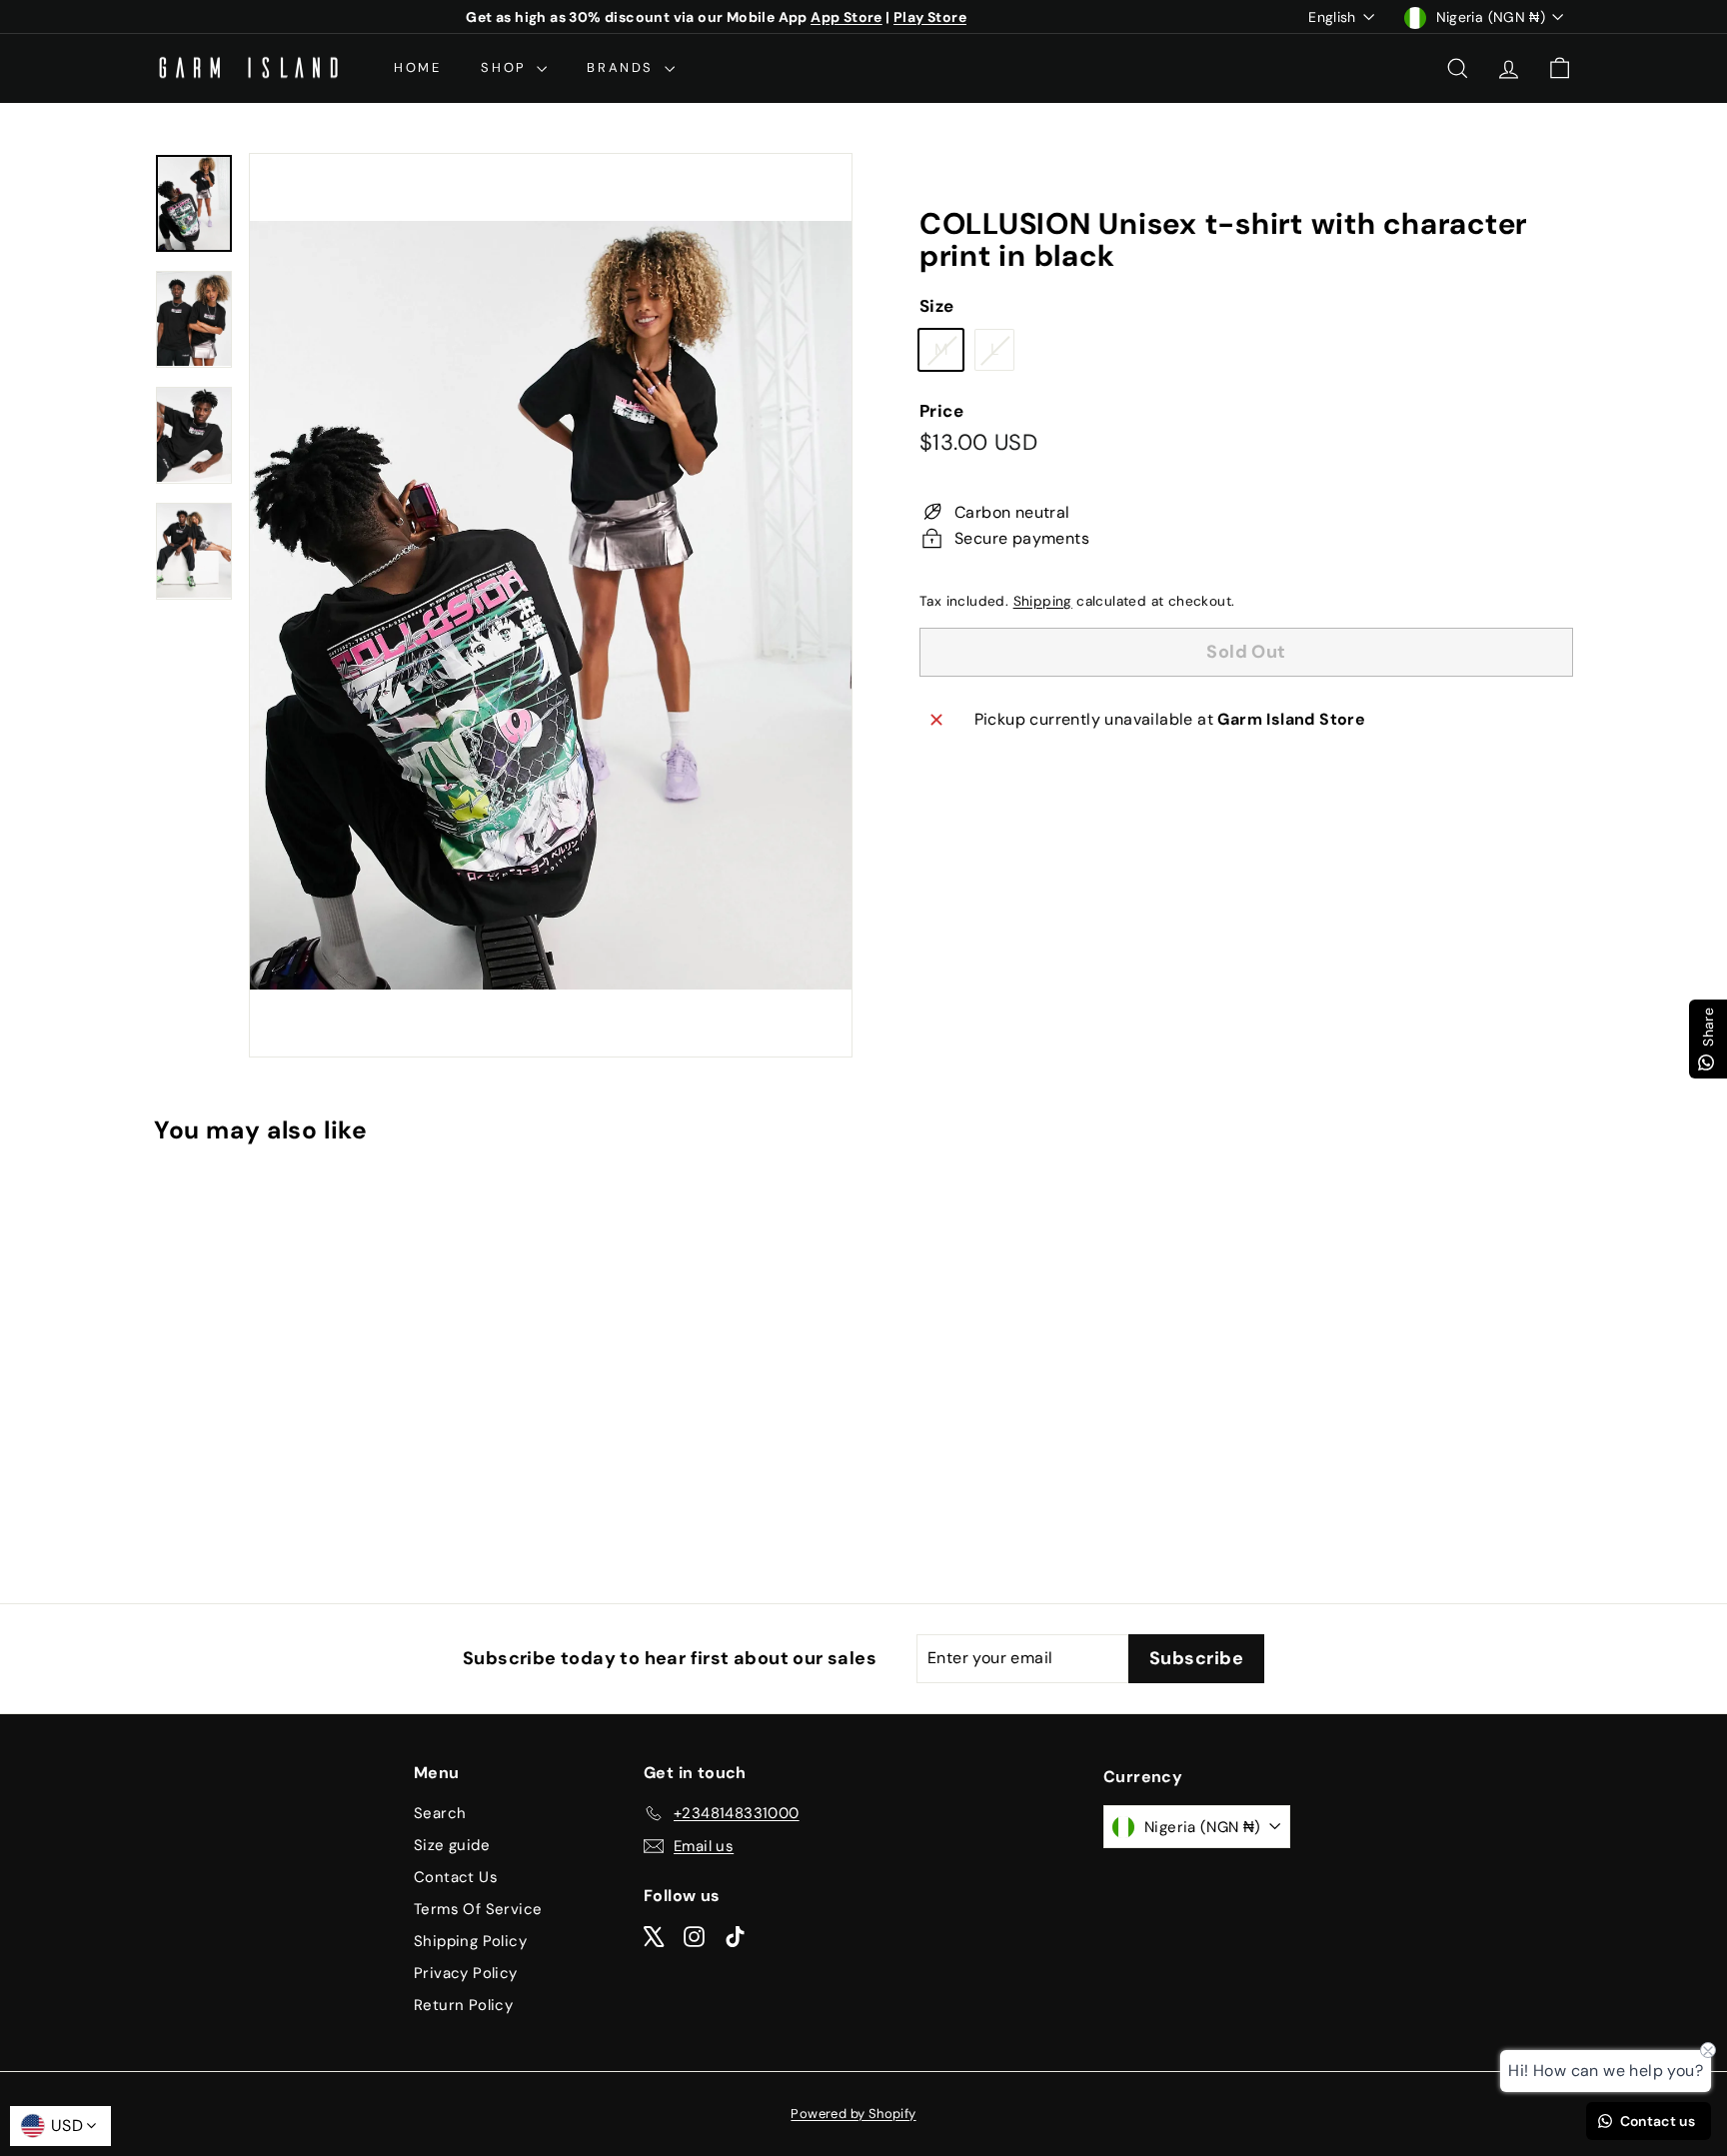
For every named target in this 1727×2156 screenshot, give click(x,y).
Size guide (452, 1845)
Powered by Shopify (853, 2114)
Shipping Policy (470, 1941)
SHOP (506, 67)
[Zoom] (551, 605)
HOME (417, 67)
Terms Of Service (478, 1909)
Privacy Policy (466, 1973)
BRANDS (623, 67)
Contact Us (456, 1877)
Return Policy (463, 2005)
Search (440, 1813)
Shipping (1043, 601)
